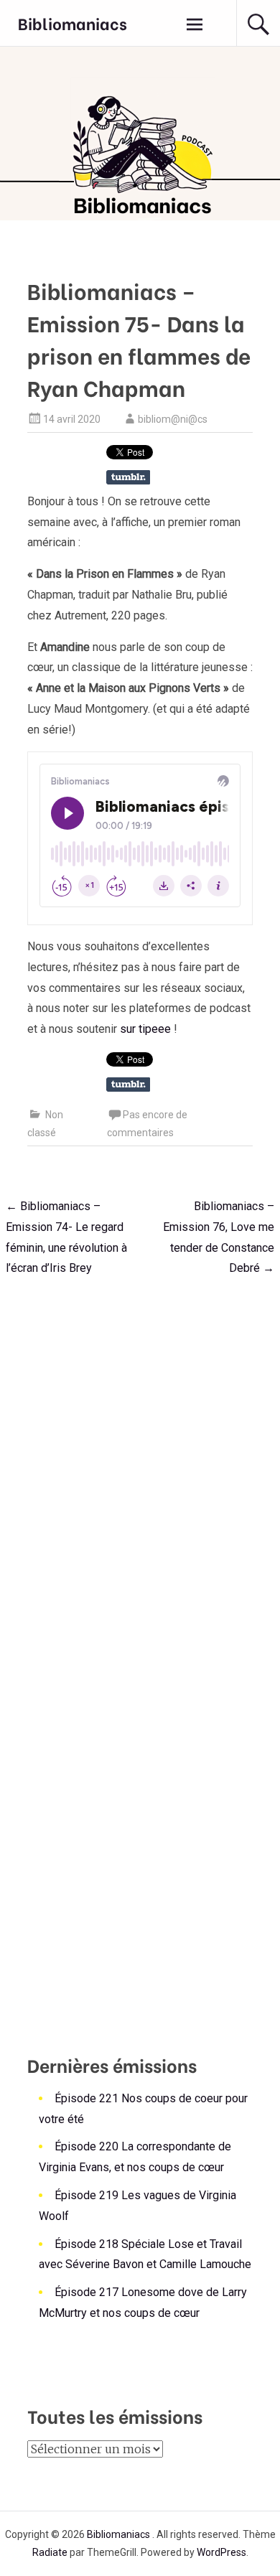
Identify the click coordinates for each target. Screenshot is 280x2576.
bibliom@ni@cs (173, 419)
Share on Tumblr (128, 477)
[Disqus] (140, 1469)
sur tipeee (145, 1029)
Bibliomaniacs (73, 23)
